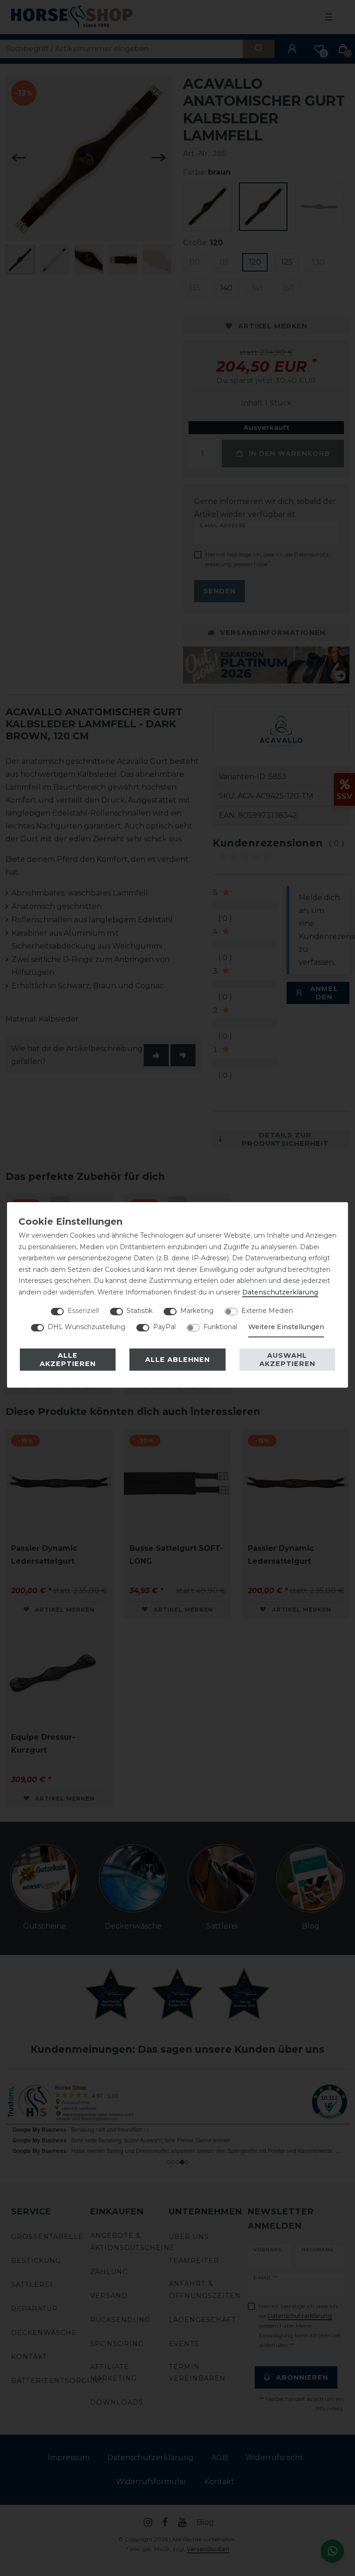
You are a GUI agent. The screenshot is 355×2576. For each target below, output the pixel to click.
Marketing (197, 1311)
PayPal (164, 1327)
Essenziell (83, 1311)
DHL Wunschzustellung (86, 1327)
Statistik (140, 1311)
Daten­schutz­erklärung (280, 1292)
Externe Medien (267, 1311)
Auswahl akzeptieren (287, 1360)
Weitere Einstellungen (286, 1327)
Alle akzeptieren (68, 1360)
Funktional (220, 1327)
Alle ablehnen (177, 1360)
